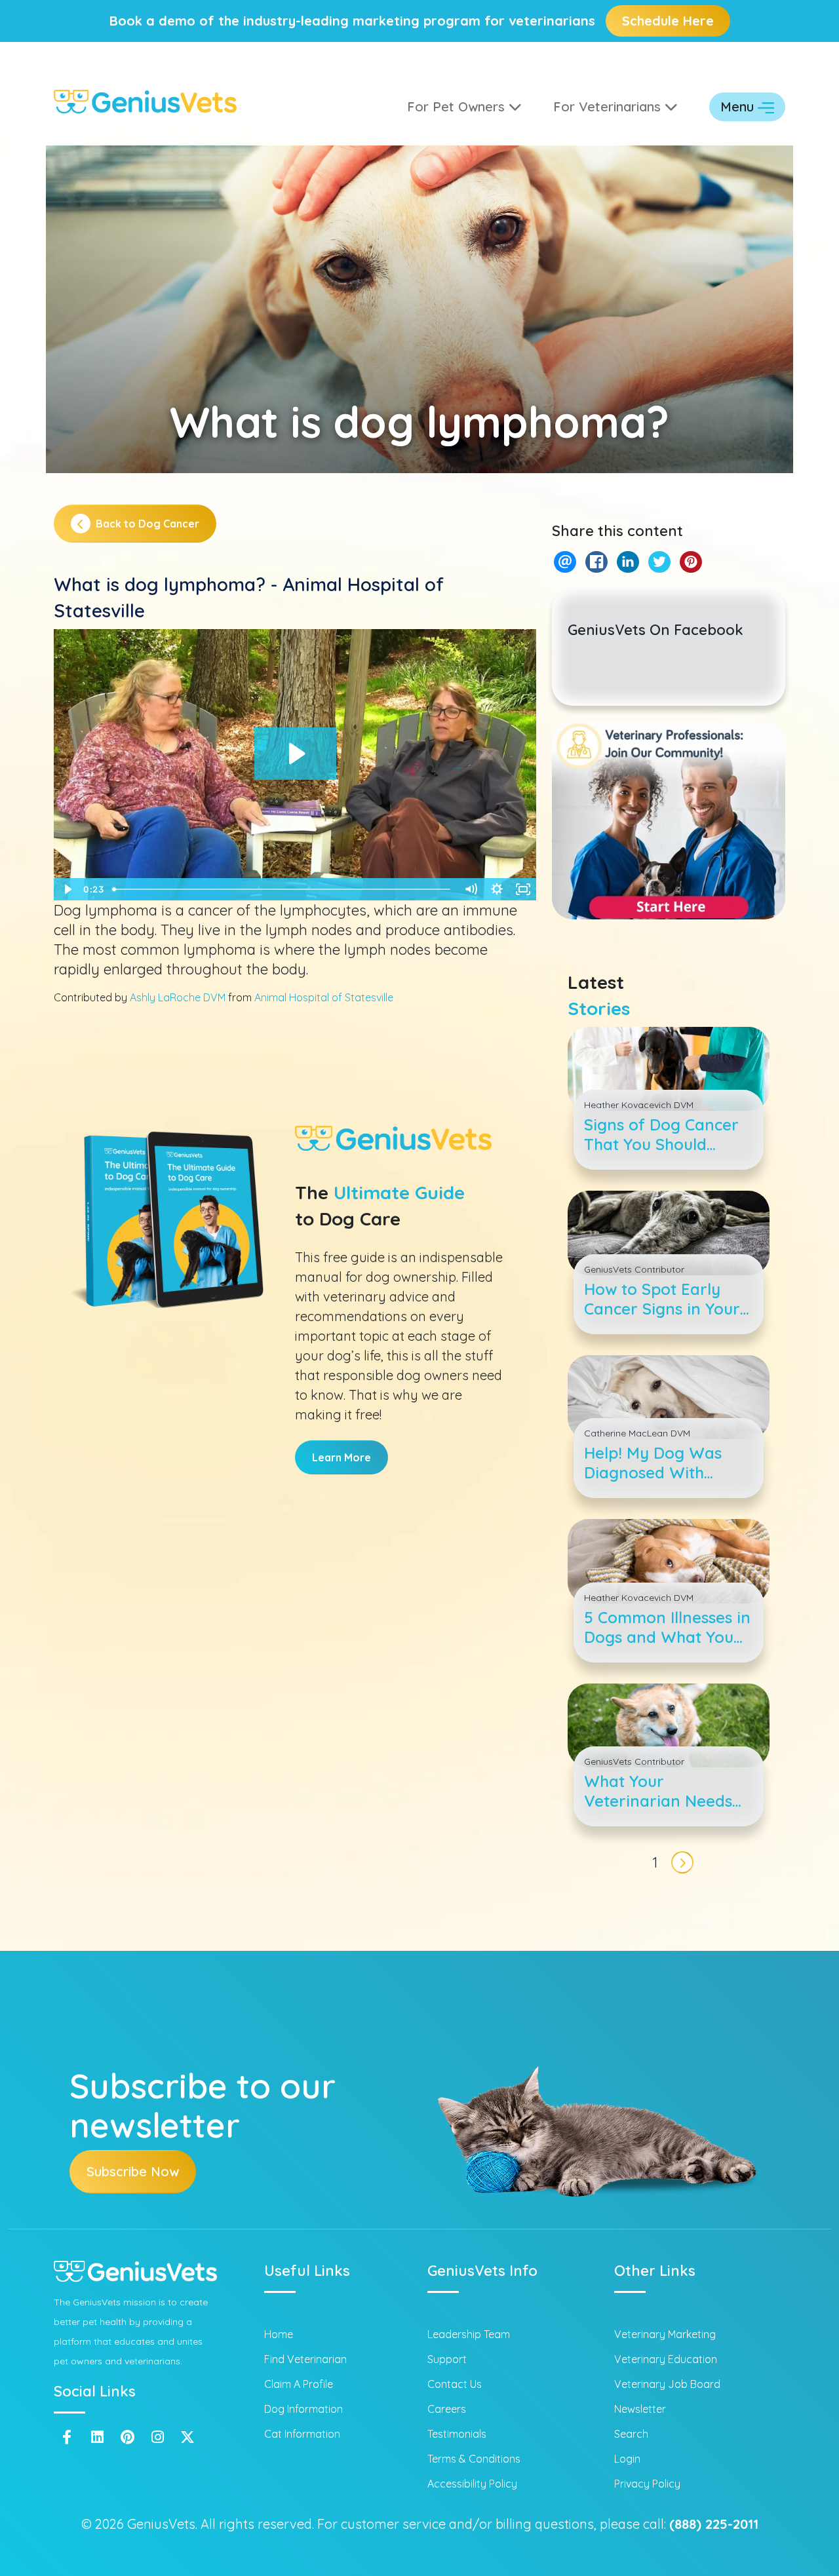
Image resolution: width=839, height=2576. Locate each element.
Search (631, 2434)
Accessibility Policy (472, 2484)
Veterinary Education (666, 2359)
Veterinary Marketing (665, 2334)
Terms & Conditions (474, 2459)
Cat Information (302, 2434)
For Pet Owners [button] (458, 106)
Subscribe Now (133, 2171)
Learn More (341, 1457)
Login (627, 2459)
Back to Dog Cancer (147, 524)
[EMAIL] (565, 562)
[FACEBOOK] (596, 562)
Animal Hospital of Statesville (324, 997)
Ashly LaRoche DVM (178, 997)
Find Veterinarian (305, 2359)
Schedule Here (668, 21)
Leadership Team (469, 2334)
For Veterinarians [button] (609, 106)
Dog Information (303, 2409)
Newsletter (640, 2409)
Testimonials (457, 2434)
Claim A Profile (299, 2384)
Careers (447, 2409)
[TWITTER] (659, 562)
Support (447, 2359)
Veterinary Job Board (667, 2384)
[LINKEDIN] (628, 562)
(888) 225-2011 (714, 2524)
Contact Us (455, 2384)
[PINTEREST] (691, 562)
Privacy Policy (647, 2484)
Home (279, 2334)
